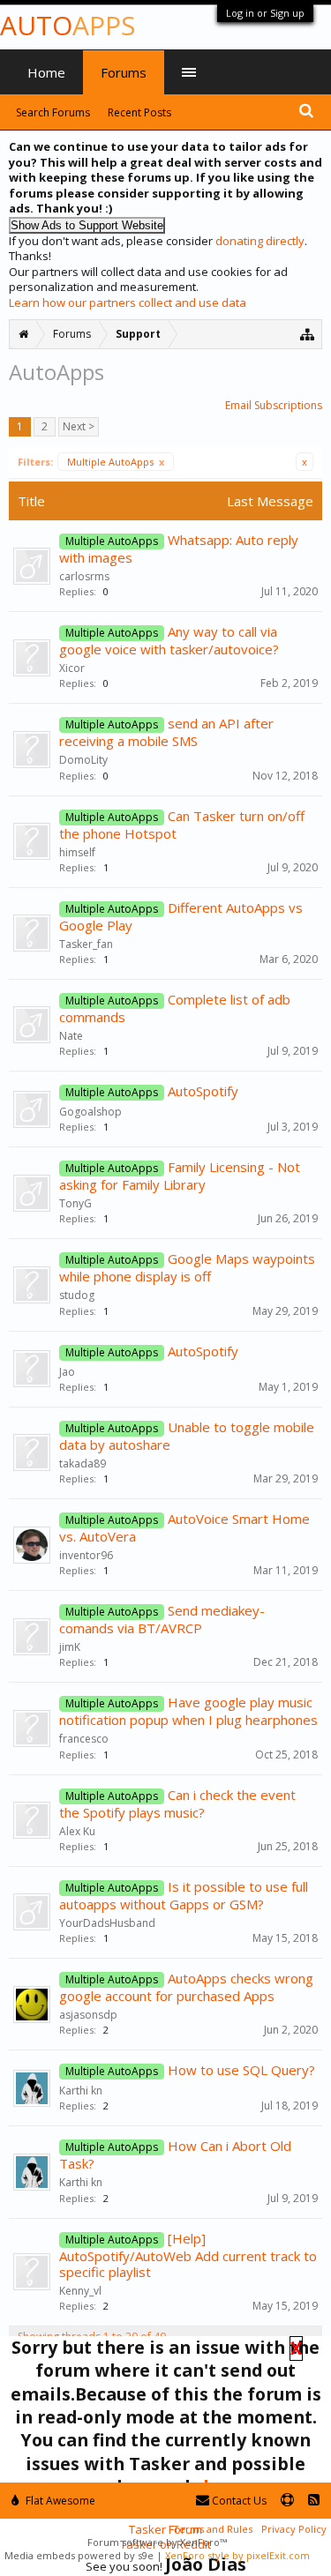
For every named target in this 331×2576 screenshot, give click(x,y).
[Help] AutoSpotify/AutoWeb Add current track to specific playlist (188, 2255)
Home (46, 72)
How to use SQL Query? (241, 2070)
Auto (68, 25)
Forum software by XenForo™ (157, 2542)
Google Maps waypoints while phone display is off (187, 1267)
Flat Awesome (59, 2501)
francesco (84, 1739)
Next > (79, 426)
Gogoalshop (90, 1112)
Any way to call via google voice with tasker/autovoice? (169, 640)
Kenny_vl (80, 2291)
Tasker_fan (86, 944)
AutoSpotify (203, 1091)
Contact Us (238, 2501)
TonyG (75, 1203)
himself (77, 852)
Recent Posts (139, 112)
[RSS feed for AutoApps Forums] (314, 2501)
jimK (70, 1647)
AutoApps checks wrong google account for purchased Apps (186, 1987)
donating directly (260, 241)
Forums (124, 72)
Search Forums (53, 112)
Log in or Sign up (265, 13)
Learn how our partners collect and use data (128, 302)
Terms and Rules (213, 2529)
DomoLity (83, 760)
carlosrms (84, 576)
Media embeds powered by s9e (79, 2555)
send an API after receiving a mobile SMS (166, 732)
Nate (71, 1036)
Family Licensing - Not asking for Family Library (180, 1176)
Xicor (72, 668)
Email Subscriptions (274, 405)
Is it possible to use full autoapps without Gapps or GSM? (184, 1895)
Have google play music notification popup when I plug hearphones (188, 1711)
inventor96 (86, 1555)
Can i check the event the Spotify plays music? (177, 1803)
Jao (67, 1372)
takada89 (83, 1463)
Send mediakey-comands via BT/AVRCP (162, 1619)
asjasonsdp (88, 2015)
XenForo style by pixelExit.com (237, 2555)
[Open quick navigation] (308, 334)
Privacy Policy (294, 2529)
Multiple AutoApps (116, 462)
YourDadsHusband (107, 1923)
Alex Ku (77, 1831)
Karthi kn (81, 2091)
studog (77, 1295)
